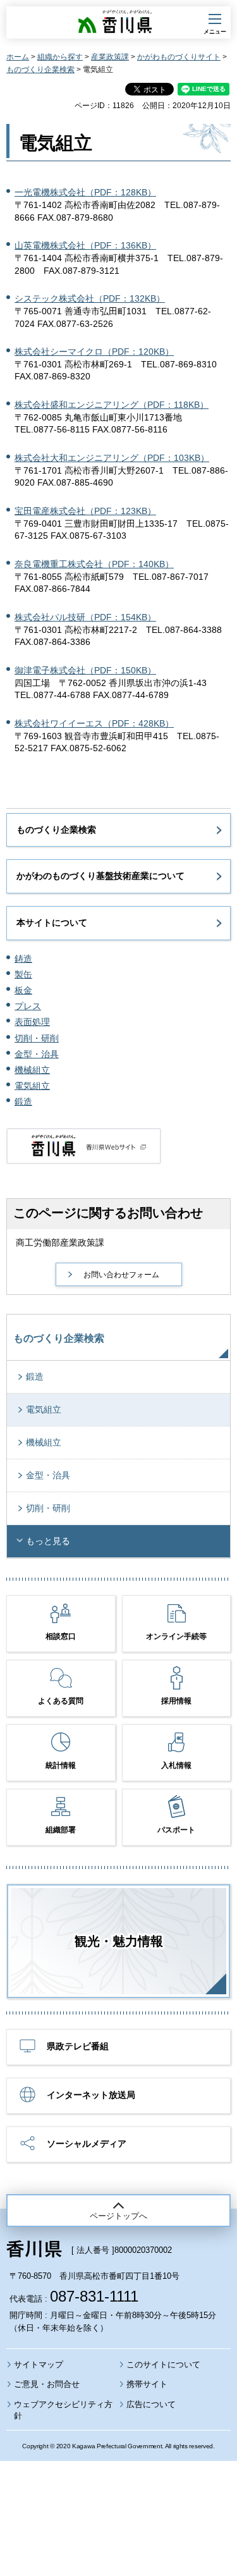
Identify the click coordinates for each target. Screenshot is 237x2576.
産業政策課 (110, 57)
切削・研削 (37, 1038)
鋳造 (23, 959)
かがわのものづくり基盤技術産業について (100, 876)
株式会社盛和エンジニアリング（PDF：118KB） (112, 405)
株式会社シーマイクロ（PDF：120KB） (94, 352)
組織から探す (60, 57)
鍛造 (23, 1101)
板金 (23, 990)
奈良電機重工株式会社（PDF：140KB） (94, 564)
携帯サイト (147, 2384)
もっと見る (48, 1541)
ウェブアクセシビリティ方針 (63, 2410)
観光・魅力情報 (119, 1941)
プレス (28, 1006)
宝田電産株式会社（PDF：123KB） (85, 511)
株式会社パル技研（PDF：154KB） (85, 617)
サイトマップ (39, 2364)
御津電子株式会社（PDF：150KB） (85, 670)
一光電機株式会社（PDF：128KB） (85, 192)
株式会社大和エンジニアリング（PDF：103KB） (112, 458)
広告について (151, 2404)
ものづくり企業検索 (40, 70)
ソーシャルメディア (87, 2144)
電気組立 (32, 1086)
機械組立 (32, 1070)
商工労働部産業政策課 (60, 1242)
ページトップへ (118, 2216)
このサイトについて (163, 2364)
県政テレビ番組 (78, 2046)
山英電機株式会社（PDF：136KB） (85, 245)
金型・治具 (37, 1054)
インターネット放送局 (91, 2095)
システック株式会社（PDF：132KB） (90, 298)
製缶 (23, 974)
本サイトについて (52, 923)
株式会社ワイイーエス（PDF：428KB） (94, 723)
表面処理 (32, 1022)
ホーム (18, 57)
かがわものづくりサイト (179, 57)
